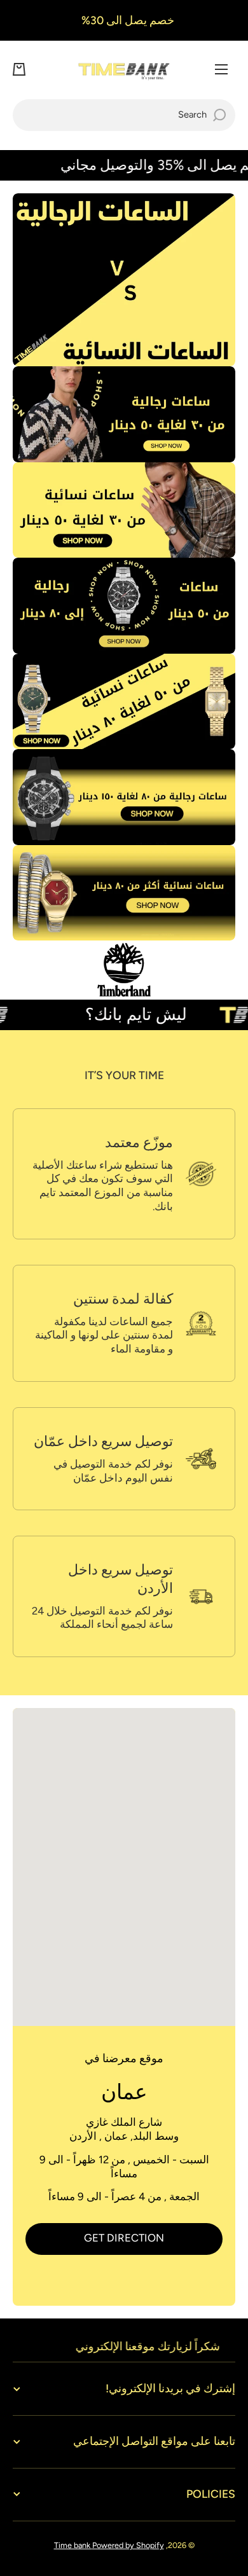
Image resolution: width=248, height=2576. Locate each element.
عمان (124, 2092)
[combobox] (124, 115)
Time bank (73, 2545)
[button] (19, 69)
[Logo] (124, 70)
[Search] (219, 115)
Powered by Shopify (128, 2545)
